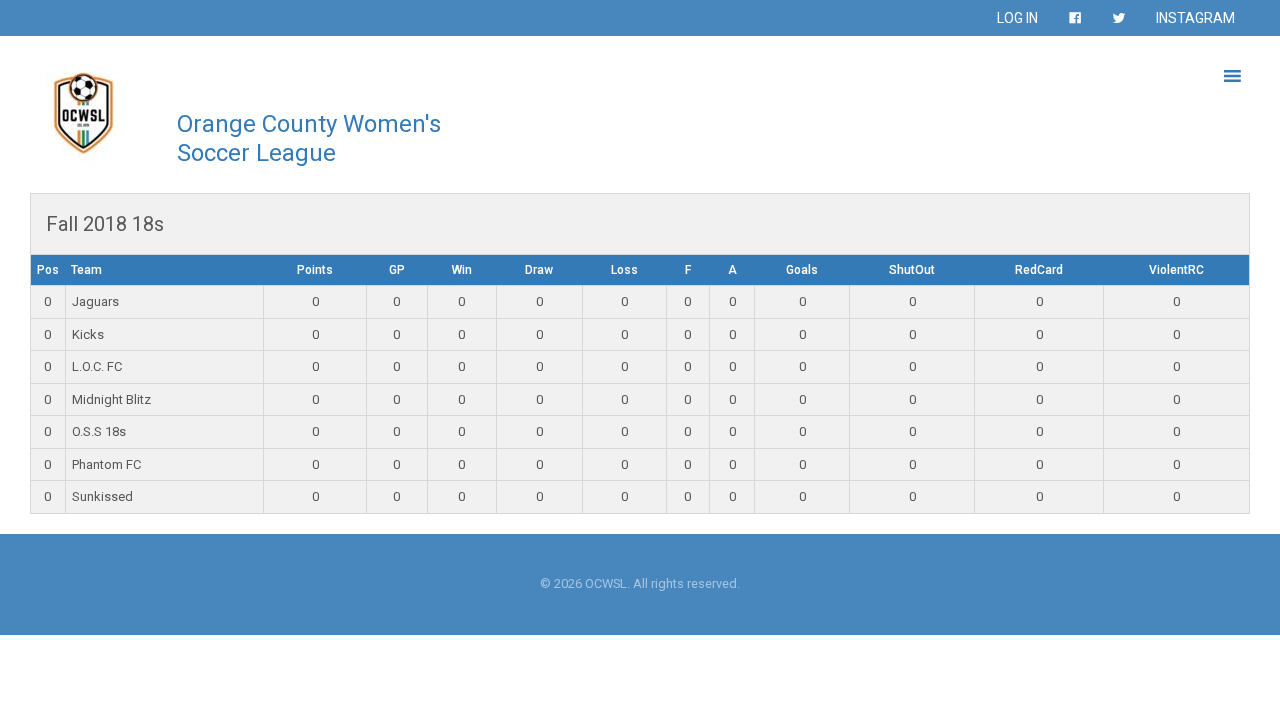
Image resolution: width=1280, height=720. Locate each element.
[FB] (1075, 18)
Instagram (1195, 18)
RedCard (1039, 270)
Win (462, 270)
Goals (802, 270)
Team (86, 270)
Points (315, 270)
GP (397, 270)
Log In (1017, 18)
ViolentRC (1176, 270)
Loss (624, 270)
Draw (539, 270)
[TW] (1119, 18)
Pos (48, 270)
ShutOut (912, 270)
